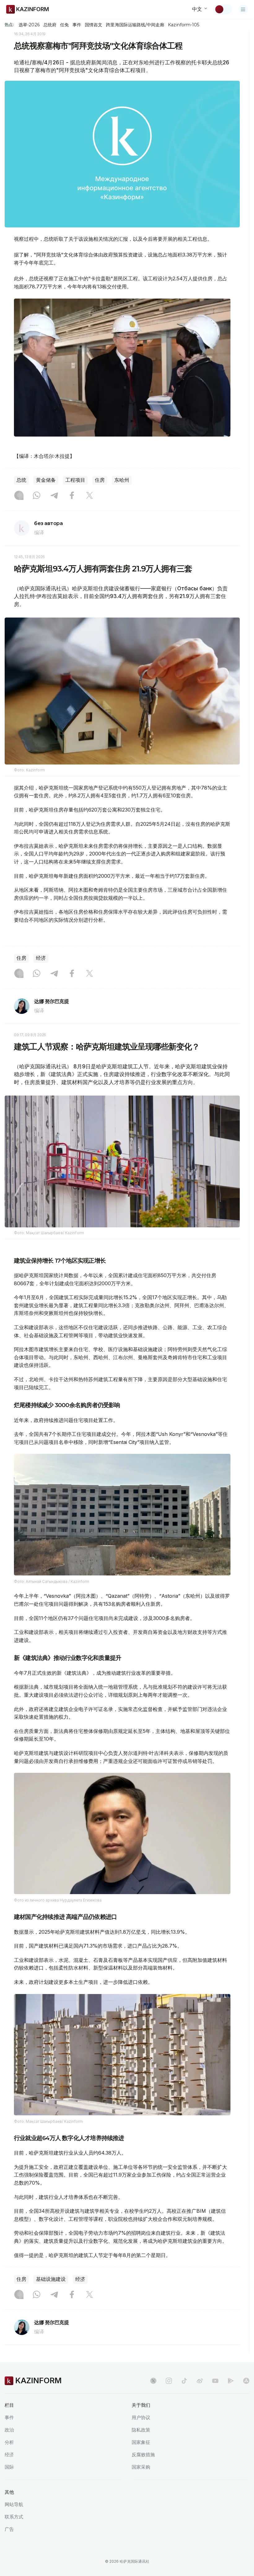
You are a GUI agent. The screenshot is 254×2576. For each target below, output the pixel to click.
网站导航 (14, 2504)
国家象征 (141, 2442)
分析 (9, 2442)
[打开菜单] (243, 9)
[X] (90, 496)
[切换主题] (223, 9)
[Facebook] (72, 496)
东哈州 (122, 480)
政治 (9, 2430)
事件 (77, 25)
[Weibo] (200, 2381)
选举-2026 (29, 25)
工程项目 (75, 480)
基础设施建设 (51, 2279)
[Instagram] (19, 496)
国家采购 (141, 2467)
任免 (64, 25)
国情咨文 (94, 25)
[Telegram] (54, 496)
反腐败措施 (143, 2455)
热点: (9, 24)
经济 (41, 958)
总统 (21, 480)
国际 (9, 2467)
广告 (9, 2529)
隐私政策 (141, 2430)
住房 (100, 480)
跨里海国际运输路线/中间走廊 (135, 25)
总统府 (50, 25)
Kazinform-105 (184, 25)
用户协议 (141, 2417)
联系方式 (14, 2517)
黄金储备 (46, 480)
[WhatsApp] (37, 496)
